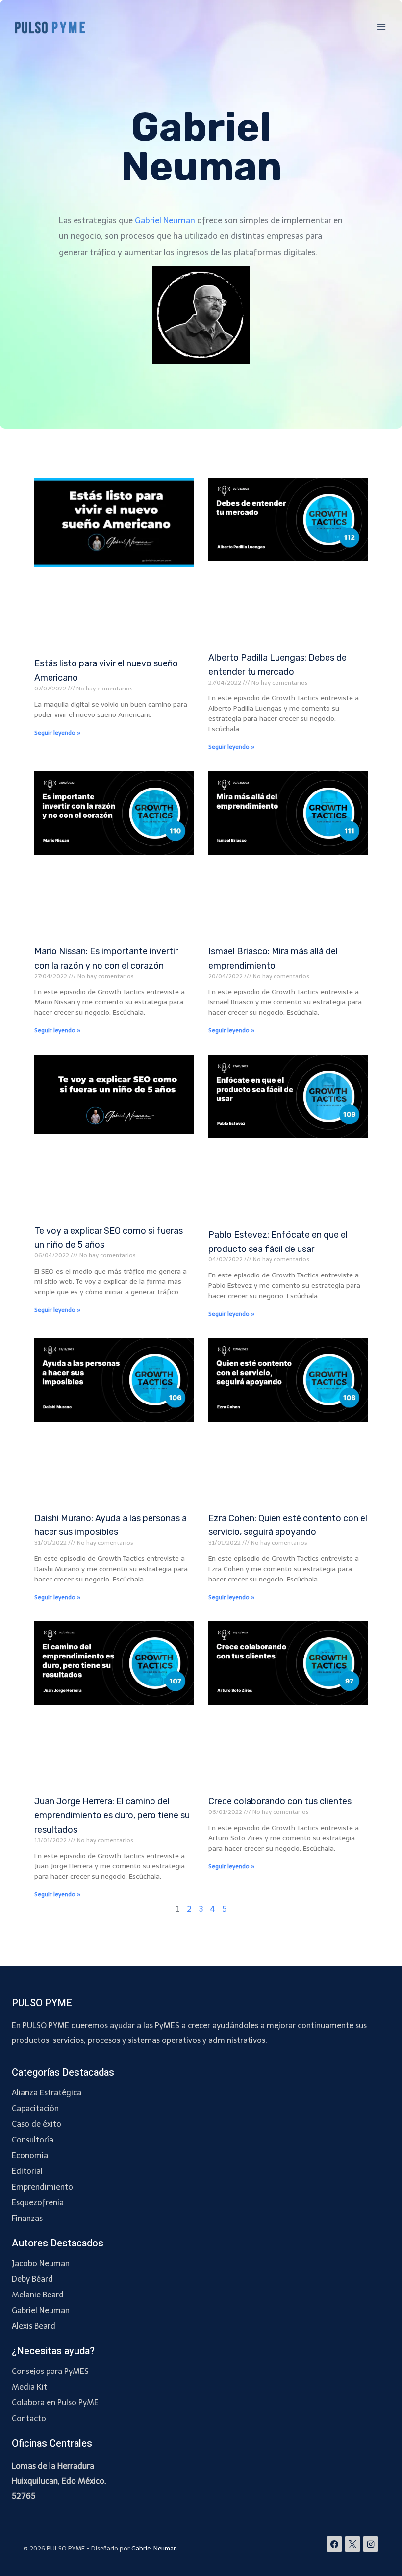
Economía (30, 2155)
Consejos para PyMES (50, 2371)
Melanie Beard (38, 2295)
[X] (352, 2544)
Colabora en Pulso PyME (55, 2403)
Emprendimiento (42, 2187)
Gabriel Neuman (165, 220)
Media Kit (29, 2387)
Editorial (27, 2171)
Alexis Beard (34, 2326)
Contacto (29, 2418)
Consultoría (33, 2140)
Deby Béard (32, 2279)
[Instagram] (371, 2544)
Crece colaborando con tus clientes (280, 1801)
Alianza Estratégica (47, 2093)
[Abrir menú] (381, 27)
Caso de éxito (37, 2124)
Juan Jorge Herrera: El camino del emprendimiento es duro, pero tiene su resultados (112, 1815)
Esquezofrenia (38, 2203)
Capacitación (35, 2108)
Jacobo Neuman (41, 2263)
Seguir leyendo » (57, 733)
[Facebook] (334, 2544)
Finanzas (27, 2218)
